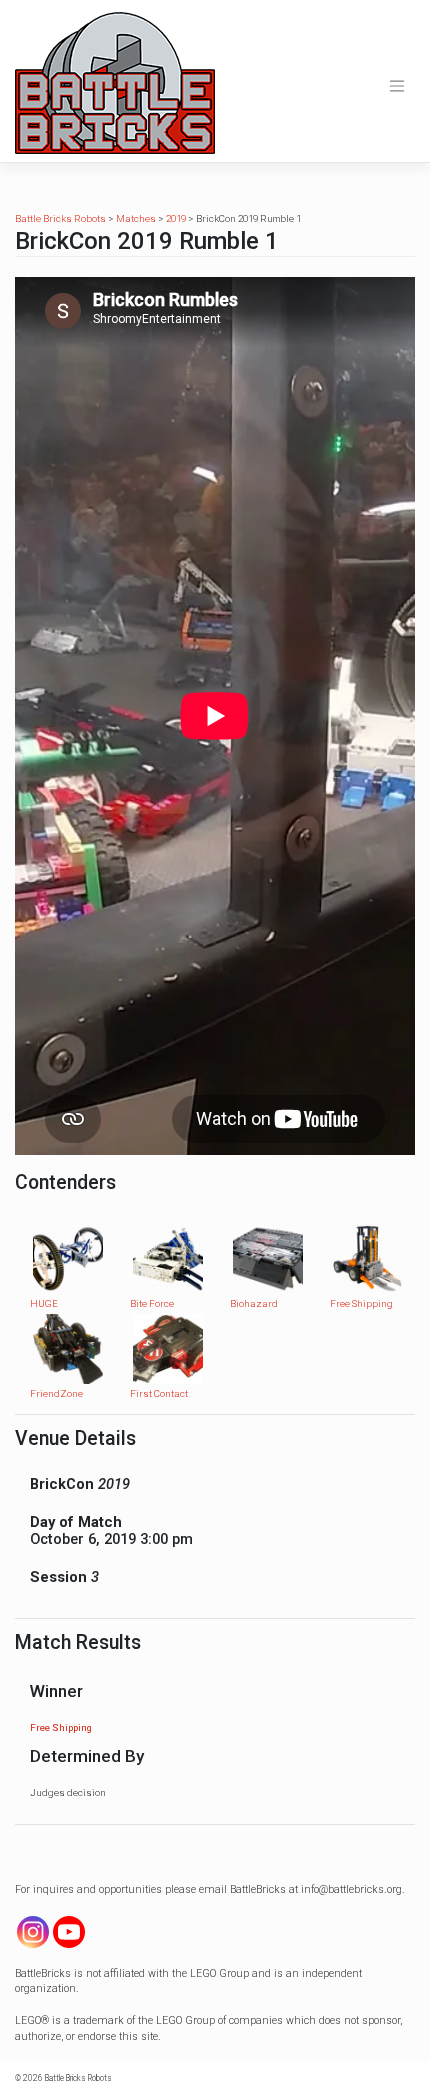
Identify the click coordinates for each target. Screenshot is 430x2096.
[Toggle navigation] (397, 86)
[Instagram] (33, 1932)
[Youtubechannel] (69, 1932)
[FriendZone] (68, 1348)
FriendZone (56, 1393)
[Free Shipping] (368, 1257)
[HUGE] (68, 1257)
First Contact (159, 1393)
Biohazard (254, 1303)
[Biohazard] (268, 1257)
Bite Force (152, 1303)
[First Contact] (168, 1348)
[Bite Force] (168, 1257)
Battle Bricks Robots (78, 2078)
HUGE (44, 1303)
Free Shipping (361, 1303)
